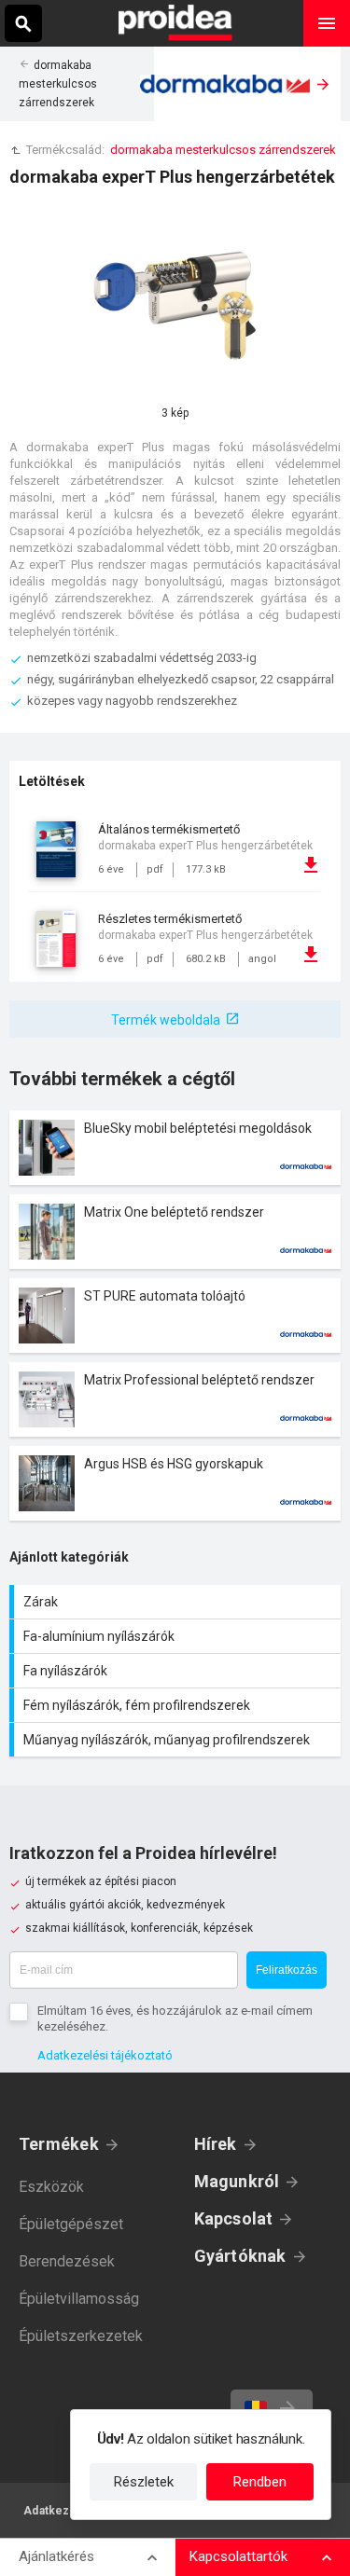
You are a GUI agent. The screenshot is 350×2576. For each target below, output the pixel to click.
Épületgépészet (71, 2224)
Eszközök (51, 2187)
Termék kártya (175, 1148)
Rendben (260, 2482)
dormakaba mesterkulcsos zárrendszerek (58, 84)
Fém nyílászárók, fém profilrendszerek (177, 1705)
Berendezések (67, 2261)
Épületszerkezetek (81, 2336)
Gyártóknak (240, 2256)
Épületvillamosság (79, 2299)
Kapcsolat (234, 2218)
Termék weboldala (166, 1020)
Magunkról (237, 2181)
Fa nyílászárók (177, 1671)
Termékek (59, 2144)
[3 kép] (175, 304)
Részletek (144, 2482)
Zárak (177, 1602)
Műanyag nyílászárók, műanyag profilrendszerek (177, 1740)
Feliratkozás (287, 1970)
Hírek (216, 2144)
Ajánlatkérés (56, 2556)
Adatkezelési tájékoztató (105, 2055)
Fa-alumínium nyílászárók (177, 1636)
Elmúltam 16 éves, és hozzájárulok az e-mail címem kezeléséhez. (175, 2018)
